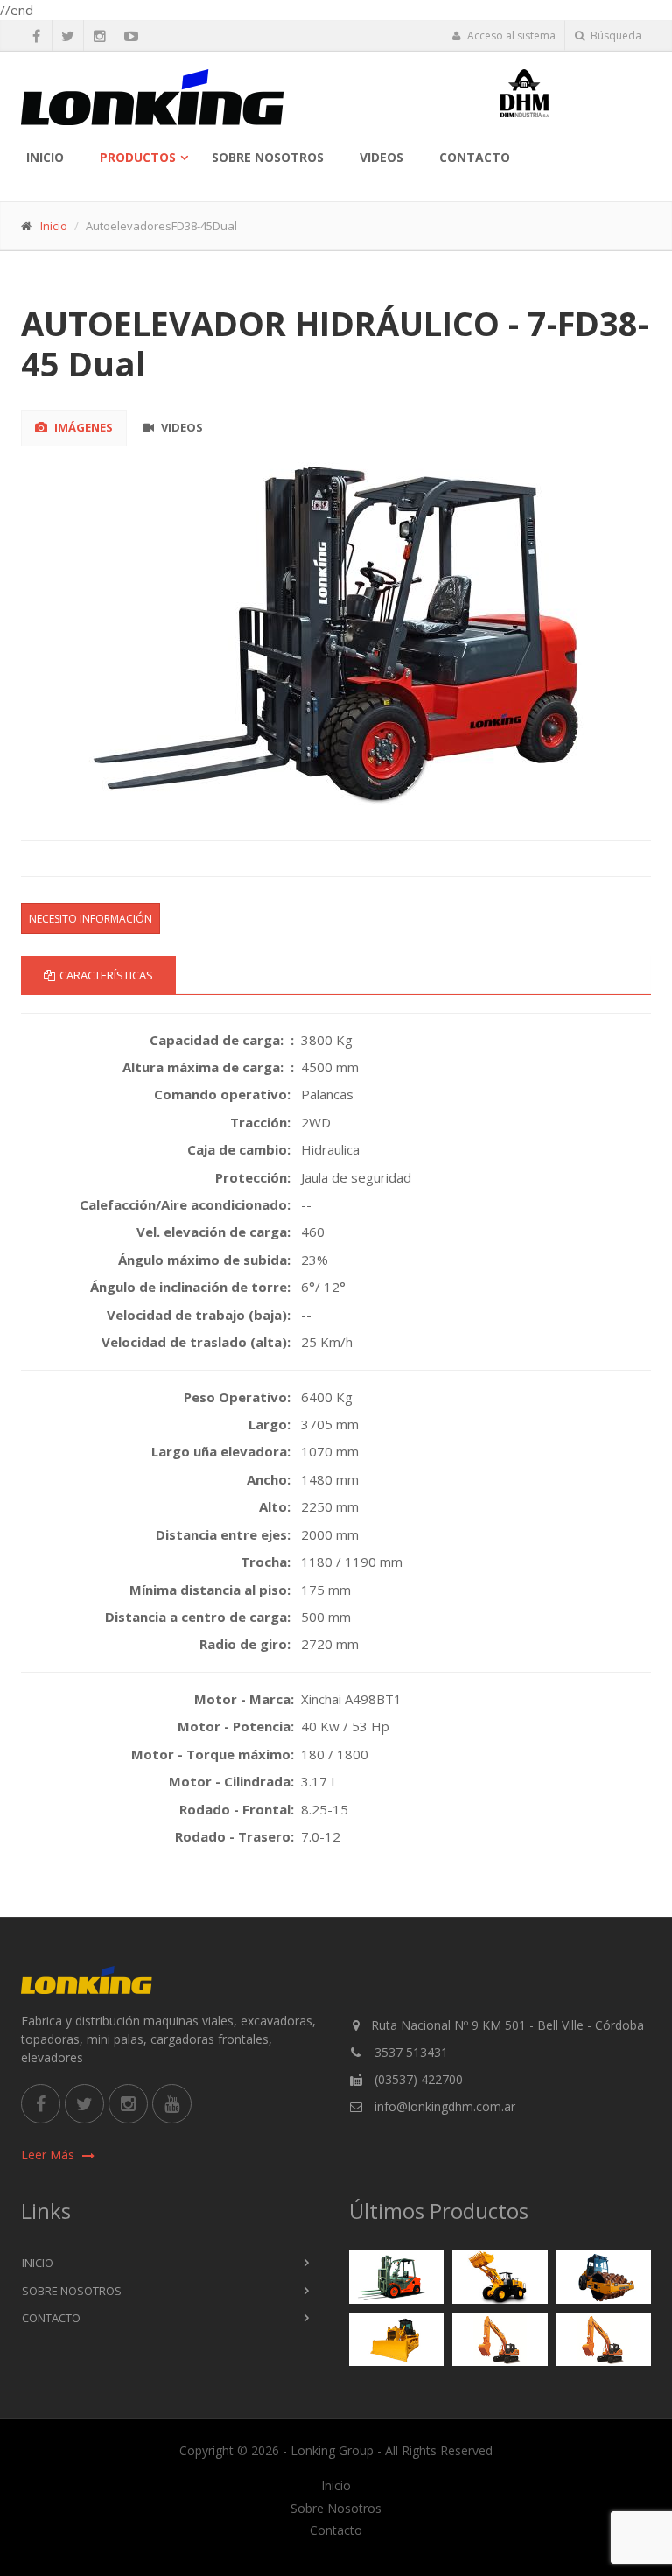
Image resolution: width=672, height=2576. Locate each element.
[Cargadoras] (500, 2277)
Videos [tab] (181, 427)
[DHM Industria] (576, 93)
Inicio (45, 157)
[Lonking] (254, 97)
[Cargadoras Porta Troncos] (604, 2340)
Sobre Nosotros (268, 157)
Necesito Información (91, 919)
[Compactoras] (604, 2278)
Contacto (475, 157)
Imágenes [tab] (82, 427)
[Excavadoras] (500, 2340)
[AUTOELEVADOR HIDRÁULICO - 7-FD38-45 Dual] (336, 631)
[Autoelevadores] (397, 2277)
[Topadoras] (397, 2340)
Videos (381, 157)
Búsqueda (615, 35)
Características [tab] (106, 975)
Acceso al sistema (510, 35)
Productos (138, 157)
